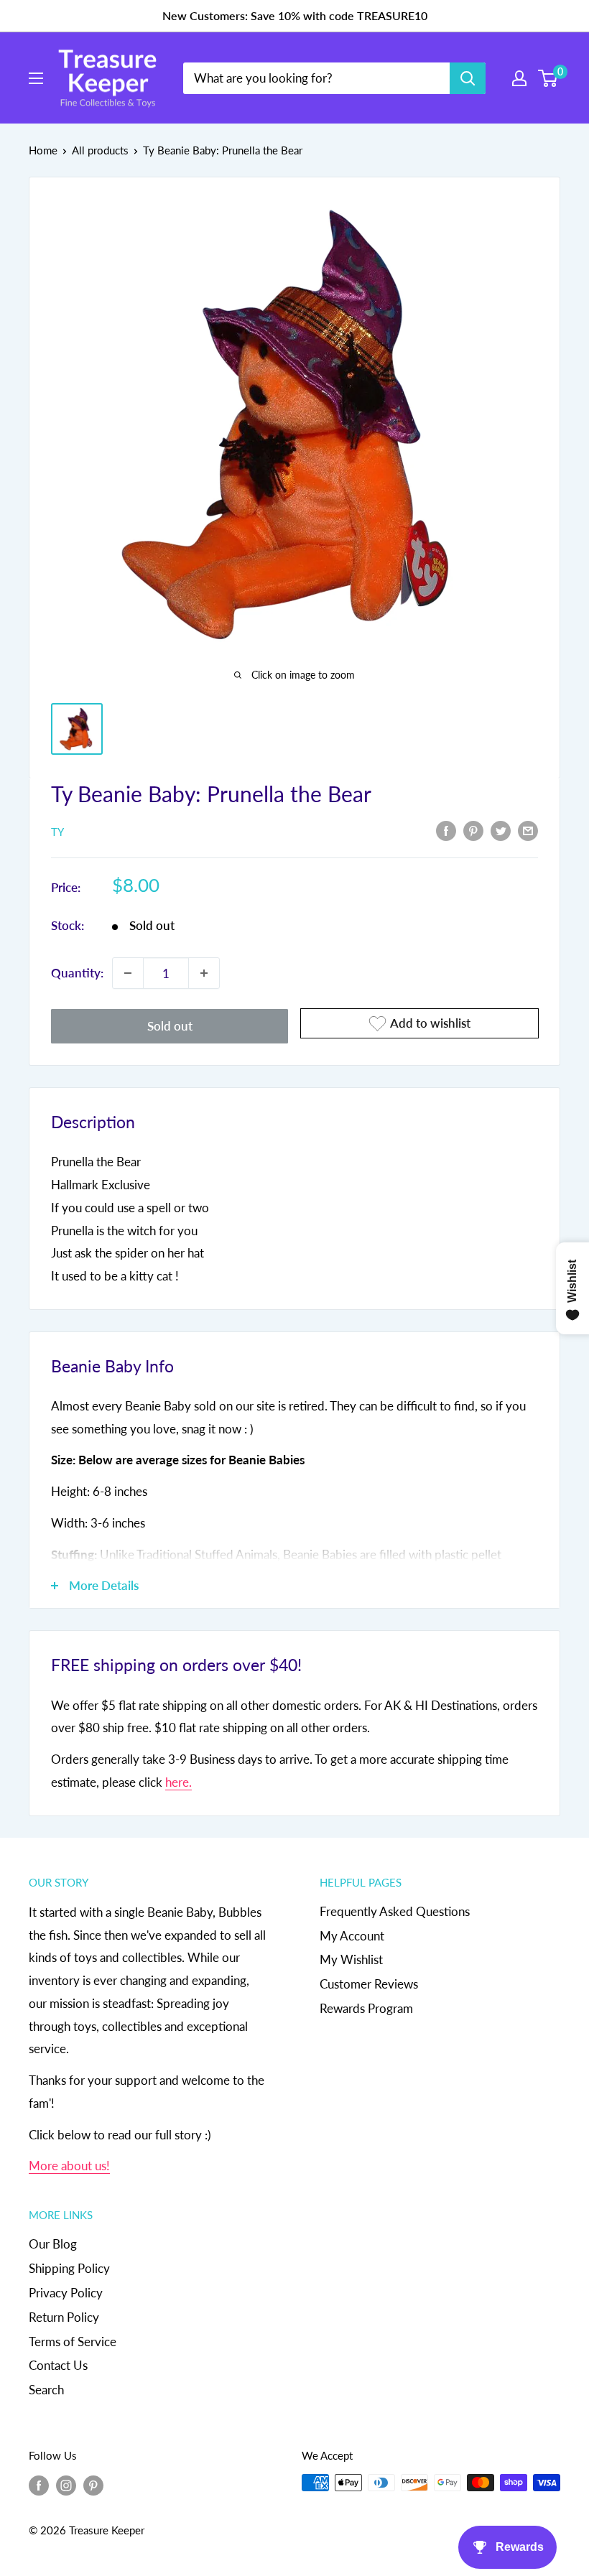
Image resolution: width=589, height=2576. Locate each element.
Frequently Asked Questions (395, 1911)
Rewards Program (366, 2008)
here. (178, 1782)
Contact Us (58, 2365)
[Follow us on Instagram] (66, 2485)
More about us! (69, 2166)
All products (100, 150)
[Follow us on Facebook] (39, 2485)
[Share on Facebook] (446, 830)
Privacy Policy (66, 2293)
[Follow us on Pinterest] (93, 2485)
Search (46, 2390)
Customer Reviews (369, 1984)
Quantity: (77, 973)
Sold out (170, 1026)
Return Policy (64, 2317)
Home (43, 150)
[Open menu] (36, 78)
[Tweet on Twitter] (501, 830)
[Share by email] (528, 830)
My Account (352, 1936)
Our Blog (53, 2244)
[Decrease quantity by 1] (128, 973)
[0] (548, 78)
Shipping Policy (69, 2268)
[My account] (519, 78)
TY (57, 832)
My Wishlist (351, 1959)
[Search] (468, 78)
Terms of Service (73, 2342)
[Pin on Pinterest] (473, 830)
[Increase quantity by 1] (204, 973)
